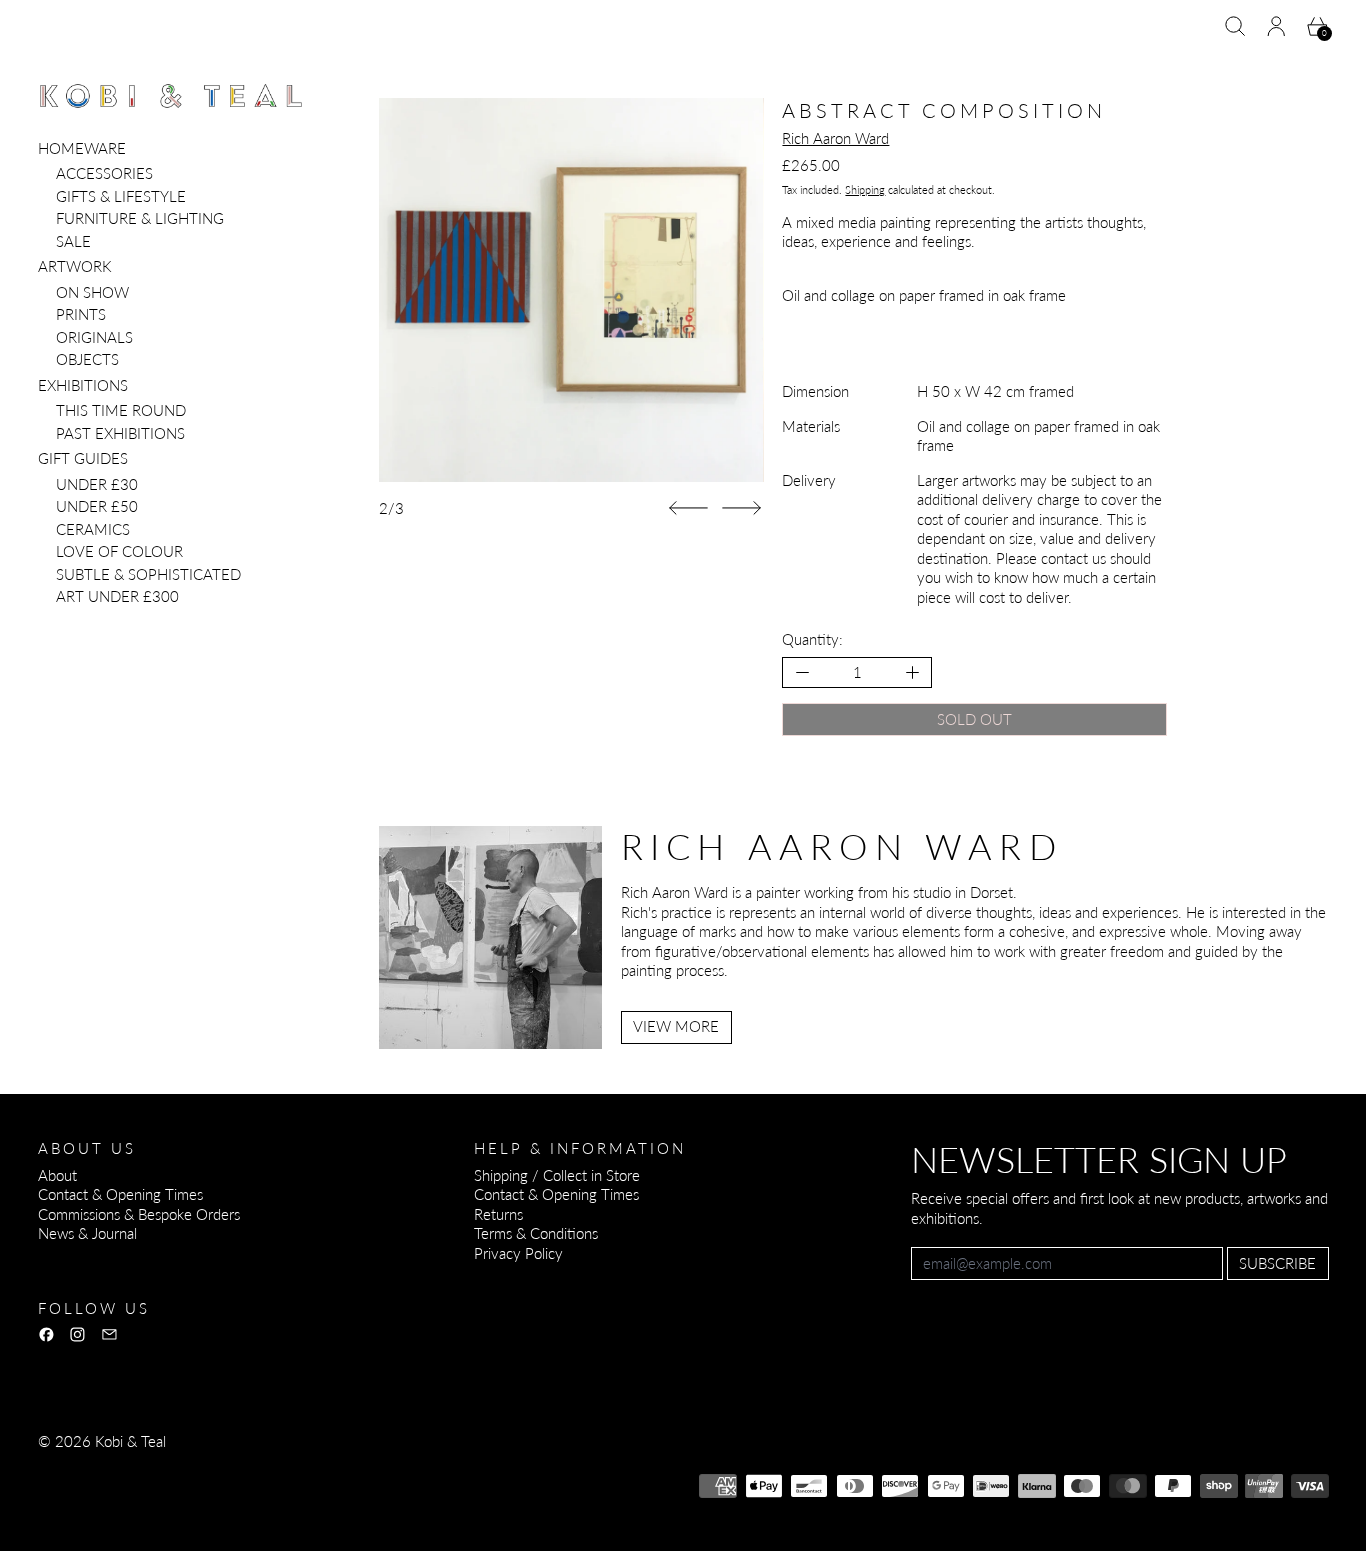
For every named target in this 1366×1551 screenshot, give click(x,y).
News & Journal (87, 1233)
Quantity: (812, 639)
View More (676, 1026)
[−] (801, 672)
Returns (498, 1214)
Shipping (865, 189)
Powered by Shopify (102, 1495)
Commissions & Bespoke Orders (139, 1214)
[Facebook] (46, 1334)
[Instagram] (77, 1334)
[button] (1235, 26)
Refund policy (81, 1468)
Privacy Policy (518, 1253)
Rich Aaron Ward (835, 138)
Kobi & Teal (130, 1441)
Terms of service (295, 1468)
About (57, 1175)
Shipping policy (409, 1468)
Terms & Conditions (536, 1233)
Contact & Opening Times (120, 1194)
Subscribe (1277, 1263)
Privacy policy (184, 1468)
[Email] (109, 1334)
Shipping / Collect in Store (557, 1175)
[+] (913, 672)
